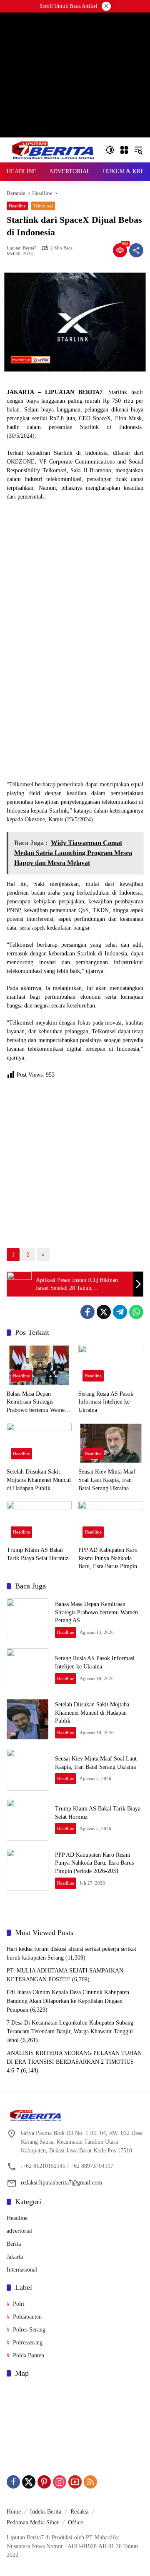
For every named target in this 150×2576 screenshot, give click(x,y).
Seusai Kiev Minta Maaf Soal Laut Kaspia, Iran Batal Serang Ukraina (107, 1480)
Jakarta (15, 2257)
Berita (14, 2244)
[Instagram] (60, 2482)
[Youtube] (75, 2482)
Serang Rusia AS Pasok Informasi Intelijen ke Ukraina (106, 1402)
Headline (17, 206)
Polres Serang (29, 2330)
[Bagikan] (136, 250)
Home (14, 2512)
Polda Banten (29, 2355)
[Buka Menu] (124, 150)
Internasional (22, 2270)
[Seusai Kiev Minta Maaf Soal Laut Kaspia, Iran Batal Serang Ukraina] (111, 1443)
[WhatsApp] (136, 1312)
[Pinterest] (44, 2482)
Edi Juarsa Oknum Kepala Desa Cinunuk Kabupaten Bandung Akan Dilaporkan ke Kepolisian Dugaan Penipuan (68, 2001)
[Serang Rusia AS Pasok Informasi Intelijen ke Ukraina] (111, 1365)
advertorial (19, 2231)
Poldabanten (27, 2317)
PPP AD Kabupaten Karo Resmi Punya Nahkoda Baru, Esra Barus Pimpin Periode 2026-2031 (108, 1559)
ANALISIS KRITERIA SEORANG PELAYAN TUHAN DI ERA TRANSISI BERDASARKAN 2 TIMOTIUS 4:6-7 (74, 2062)
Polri (19, 2304)
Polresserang (28, 2343)
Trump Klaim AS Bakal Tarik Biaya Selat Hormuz (37, 1554)
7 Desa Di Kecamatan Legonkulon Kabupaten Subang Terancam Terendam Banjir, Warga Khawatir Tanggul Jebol (70, 2031)
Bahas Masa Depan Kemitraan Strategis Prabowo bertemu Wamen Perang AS (37, 1403)
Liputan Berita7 (22, 248)
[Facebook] (87, 1312)
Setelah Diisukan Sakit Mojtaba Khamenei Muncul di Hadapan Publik (39, 1480)
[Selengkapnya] (75, 2115)
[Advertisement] (75, 112)
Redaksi (80, 2512)
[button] (110, 150)
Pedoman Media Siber (33, 2522)
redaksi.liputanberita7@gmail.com (61, 2183)
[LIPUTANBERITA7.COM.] (52, 149)
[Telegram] (120, 1312)
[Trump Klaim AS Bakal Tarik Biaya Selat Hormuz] (39, 1521)
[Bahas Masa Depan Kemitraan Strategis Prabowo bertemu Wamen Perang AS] (39, 1365)
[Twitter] (104, 1312)
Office (75, 2522)
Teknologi (43, 206)
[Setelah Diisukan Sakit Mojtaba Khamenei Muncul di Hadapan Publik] (39, 1443)
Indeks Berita (46, 2512)
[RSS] (90, 2482)
